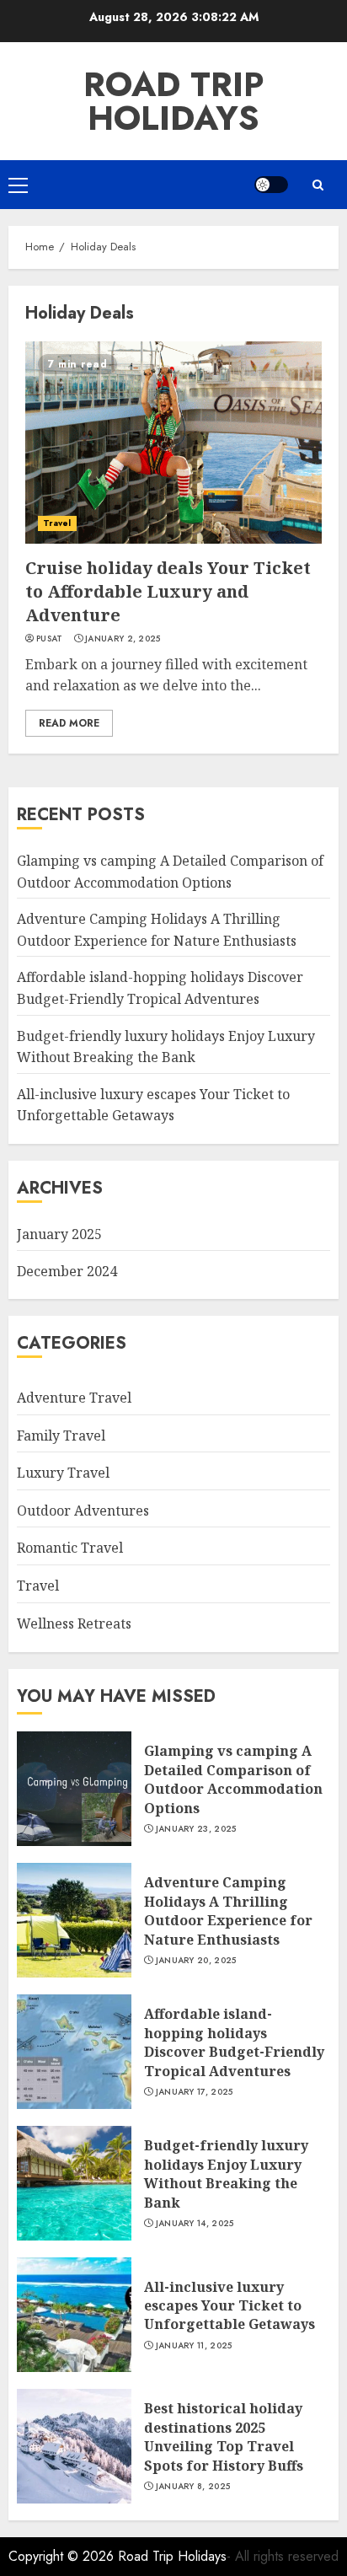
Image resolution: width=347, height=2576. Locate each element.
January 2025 (59, 1234)
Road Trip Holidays (174, 101)
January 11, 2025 (194, 2346)
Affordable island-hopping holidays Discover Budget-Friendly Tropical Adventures (234, 2042)
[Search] (318, 185)
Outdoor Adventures (83, 1511)
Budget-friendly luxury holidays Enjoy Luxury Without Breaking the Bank (226, 2173)
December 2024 (67, 1271)
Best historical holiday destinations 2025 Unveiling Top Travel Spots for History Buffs (224, 2436)
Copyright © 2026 (63, 2556)
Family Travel (61, 1436)
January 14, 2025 (195, 2224)
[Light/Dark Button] (271, 185)
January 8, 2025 (193, 2487)
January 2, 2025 (123, 639)
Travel (57, 523)
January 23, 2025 (196, 1829)
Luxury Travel (63, 1473)
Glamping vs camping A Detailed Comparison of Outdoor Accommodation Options (233, 1779)
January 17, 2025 (195, 2092)
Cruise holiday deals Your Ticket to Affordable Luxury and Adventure (168, 591)
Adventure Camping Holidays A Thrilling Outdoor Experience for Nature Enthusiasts (228, 1911)
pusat (50, 639)
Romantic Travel (70, 1548)
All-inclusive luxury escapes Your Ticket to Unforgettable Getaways (153, 1105)
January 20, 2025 (196, 1961)
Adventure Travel (74, 1398)
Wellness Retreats (74, 1623)
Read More (69, 723)
